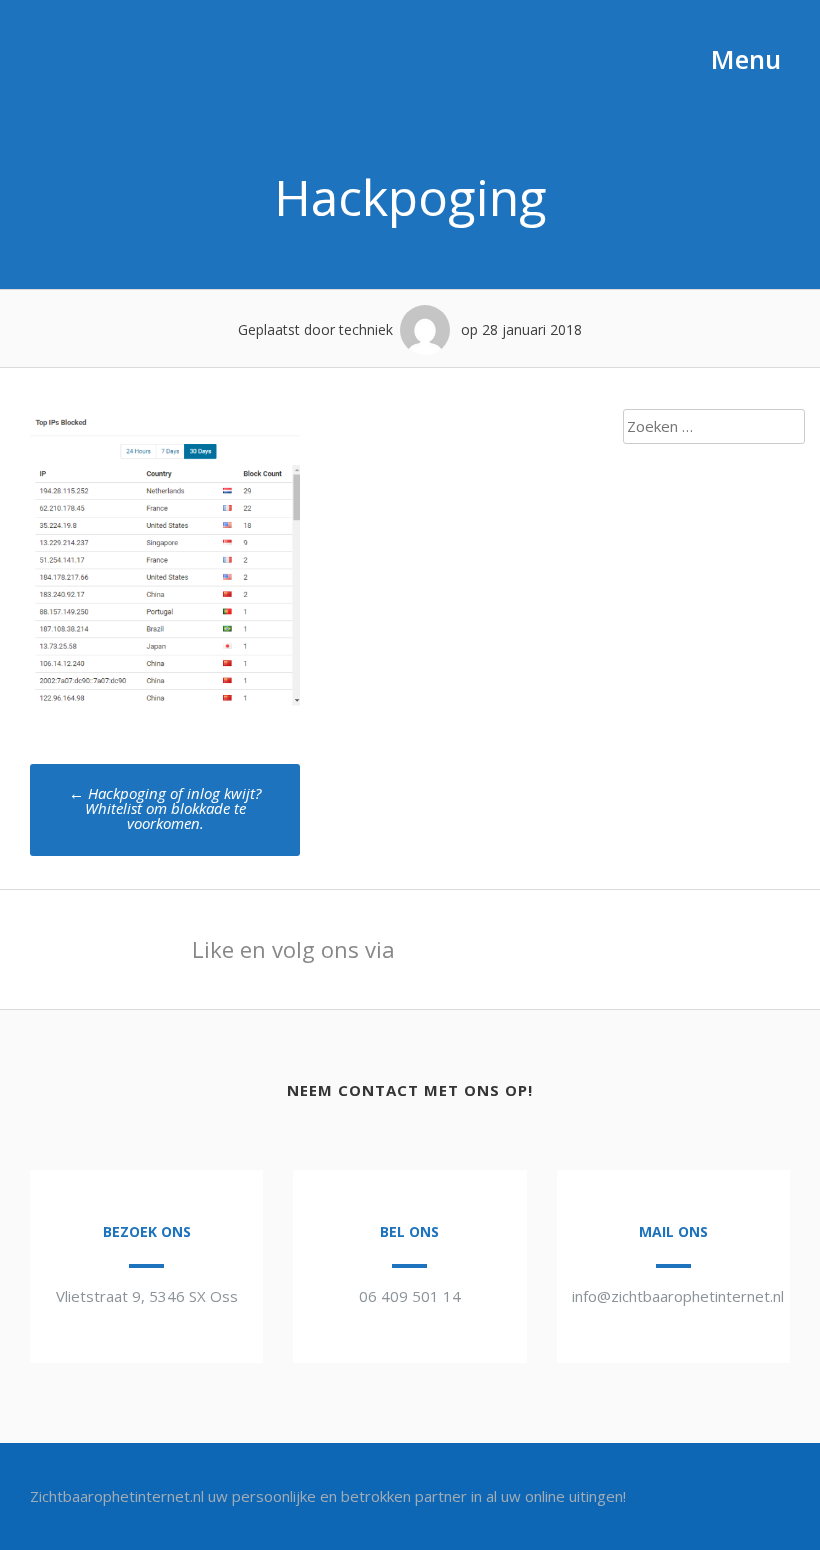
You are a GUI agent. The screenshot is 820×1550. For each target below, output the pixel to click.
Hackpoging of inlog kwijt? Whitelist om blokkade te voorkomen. (165, 808)
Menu (742, 59)
